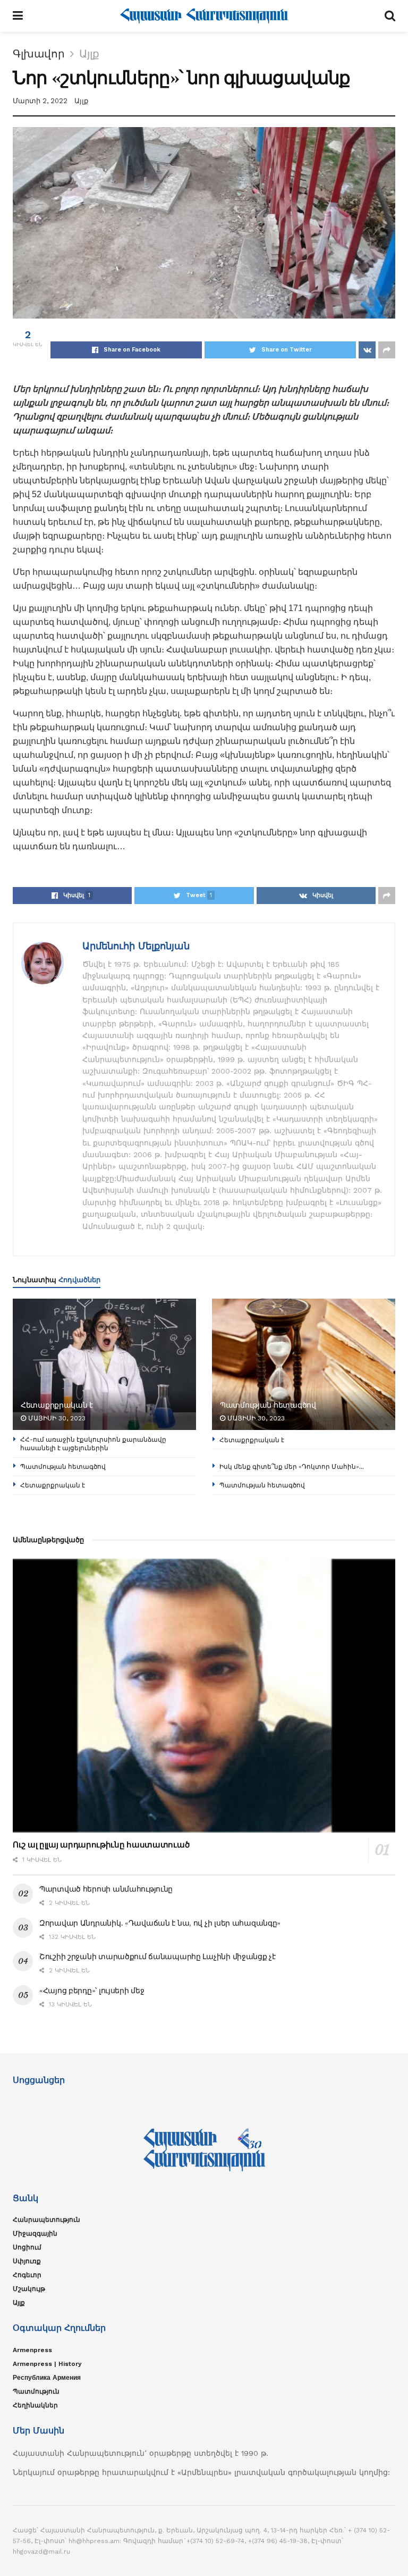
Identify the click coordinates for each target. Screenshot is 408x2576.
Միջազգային (35, 2234)
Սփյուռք (27, 2261)
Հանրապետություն (46, 2220)
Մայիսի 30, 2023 (56, 1418)
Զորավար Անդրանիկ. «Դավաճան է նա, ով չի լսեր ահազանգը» (160, 1923)
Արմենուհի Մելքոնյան (136, 946)
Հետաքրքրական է (57, 1405)
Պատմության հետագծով (268, 1405)
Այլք (89, 54)
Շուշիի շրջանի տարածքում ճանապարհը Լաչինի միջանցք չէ (158, 1956)
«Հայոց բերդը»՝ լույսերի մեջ (92, 1990)
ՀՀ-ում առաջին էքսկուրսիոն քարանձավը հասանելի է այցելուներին (93, 1444)
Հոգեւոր (27, 2275)
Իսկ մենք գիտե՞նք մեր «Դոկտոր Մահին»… (292, 1466)
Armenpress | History (47, 2364)
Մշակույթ (29, 2289)
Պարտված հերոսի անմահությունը (106, 1889)
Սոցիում (27, 2247)
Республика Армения (47, 2378)
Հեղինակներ (35, 2405)
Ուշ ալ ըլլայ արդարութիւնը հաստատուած (101, 1845)
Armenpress (32, 2350)
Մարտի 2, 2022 (40, 101)
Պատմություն (36, 2391)
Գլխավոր (39, 54)
